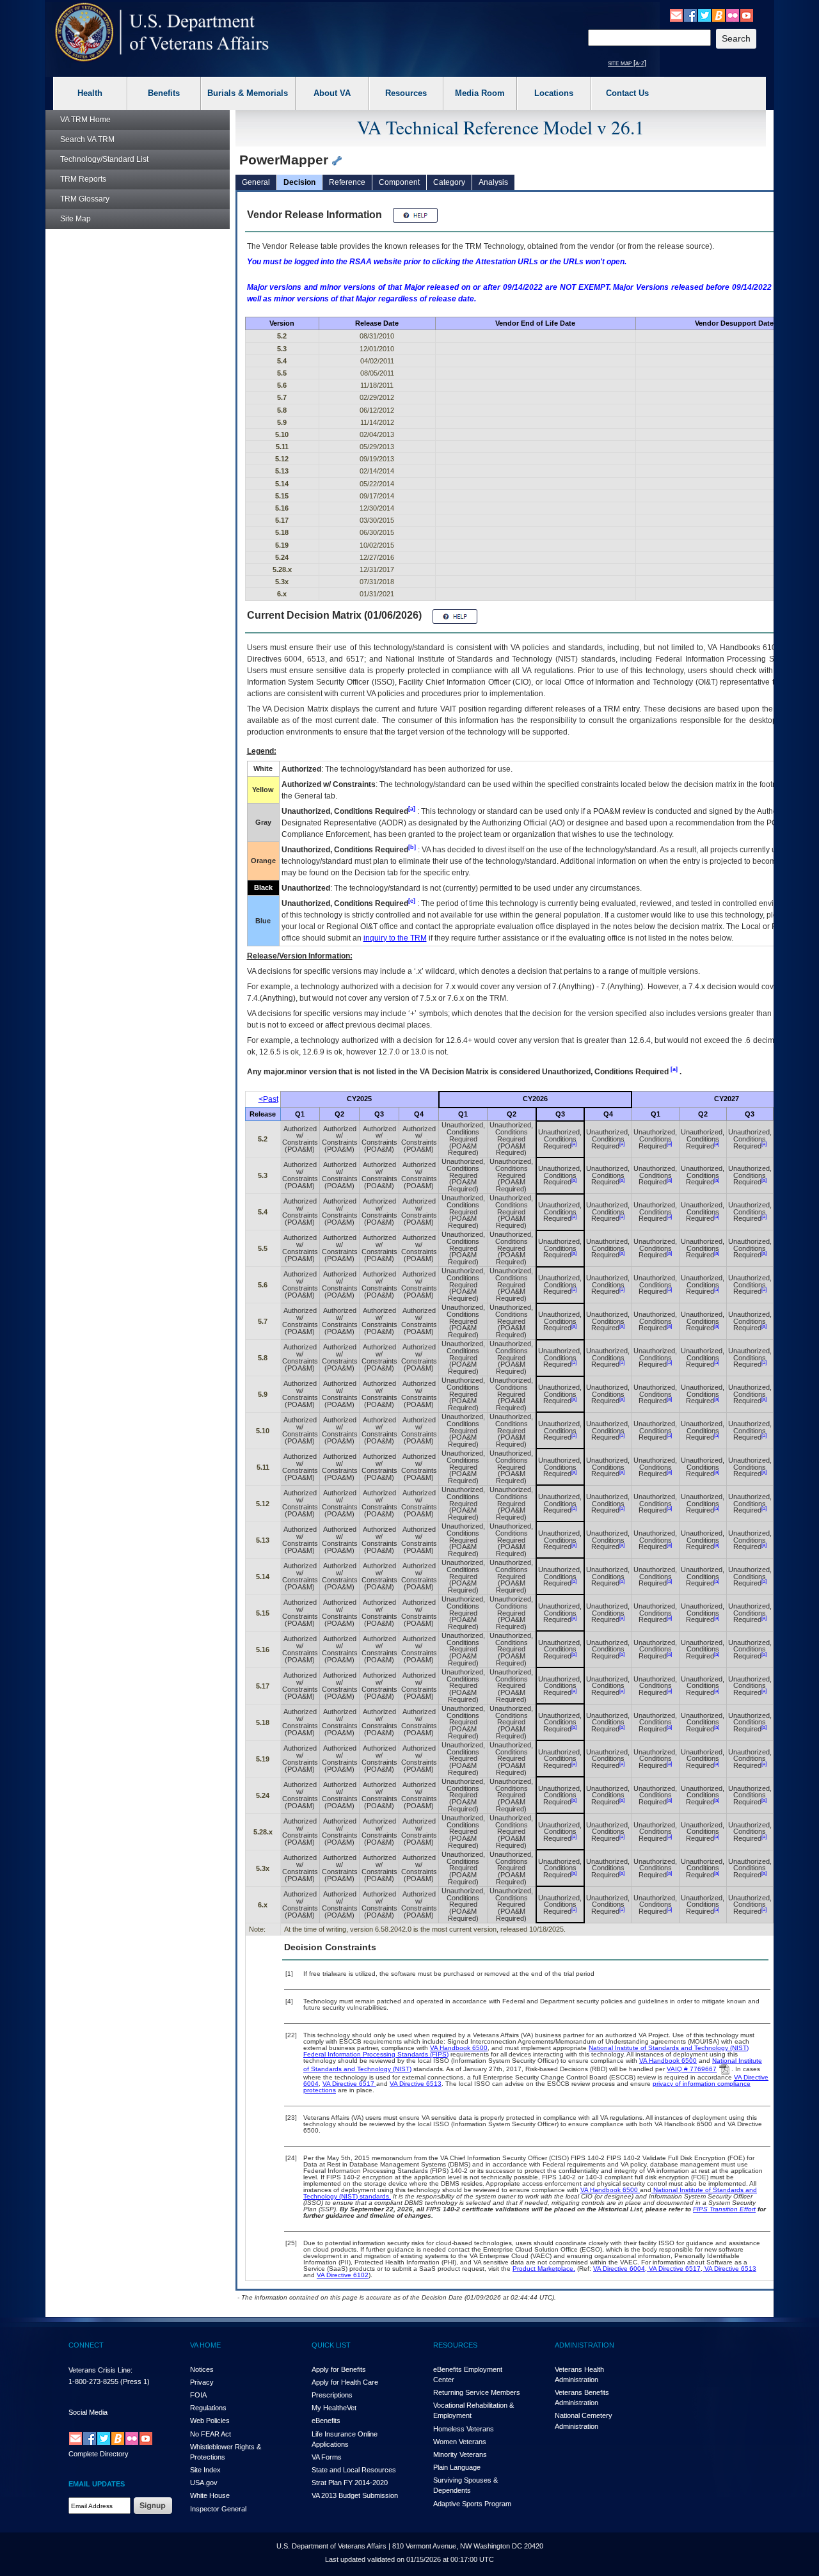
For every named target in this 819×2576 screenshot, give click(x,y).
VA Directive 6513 (416, 2084)
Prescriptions (332, 2395)
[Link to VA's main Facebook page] (690, 15)
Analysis (493, 182)
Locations (554, 93)
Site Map (76, 219)
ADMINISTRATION (584, 2345)
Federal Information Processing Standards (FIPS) (376, 2054)
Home (85, 120)
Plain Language (457, 2467)
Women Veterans (460, 2442)
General (256, 182)
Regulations (208, 2408)
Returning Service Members (477, 2392)
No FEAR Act (211, 2434)
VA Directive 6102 (343, 2275)
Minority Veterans (460, 2454)
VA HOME (205, 2345)
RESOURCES (455, 2345)
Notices (202, 2369)
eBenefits (326, 2421)
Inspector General (218, 2509)
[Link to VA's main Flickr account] (733, 15)
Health (90, 93)
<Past (268, 1099)
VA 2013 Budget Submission (355, 2495)
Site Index (205, 2470)
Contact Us (627, 93)
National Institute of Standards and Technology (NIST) (669, 2048)
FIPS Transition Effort (724, 2209)
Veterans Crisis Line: (100, 2370)
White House (210, 2495)
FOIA (198, 2395)
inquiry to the (395, 938)
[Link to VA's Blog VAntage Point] (719, 15)
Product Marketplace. (544, 2269)
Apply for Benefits (339, 2369)
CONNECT (86, 2345)
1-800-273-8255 (93, 2381)
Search (87, 139)
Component (399, 182)
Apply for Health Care (345, 2382)
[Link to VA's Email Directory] (676, 15)
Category (449, 182)
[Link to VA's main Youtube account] (747, 15)
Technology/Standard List (104, 159)
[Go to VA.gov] (162, 32)
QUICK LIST (331, 2345)
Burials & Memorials (248, 93)
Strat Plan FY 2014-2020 (350, 2483)
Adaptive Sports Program (472, 2504)
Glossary (85, 199)
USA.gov (204, 2483)
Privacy (202, 2382)
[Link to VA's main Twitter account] (704, 15)
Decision (299, 182)
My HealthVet (334, 2408)
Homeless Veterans (464, 2429)
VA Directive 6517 (349, 2084)
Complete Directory (99, 2454)
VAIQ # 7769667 (692, 2069)
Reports (83, 179)
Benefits (164, 93)
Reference (347, 182)
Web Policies (210, 2421)
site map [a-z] (627, 63)
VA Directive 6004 (619, 2269)
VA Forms (327, 2457)
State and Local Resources (354, 2470)
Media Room (480, 93)
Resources (406, 93)
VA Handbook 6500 (459, 2048)
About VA (332, 93)
